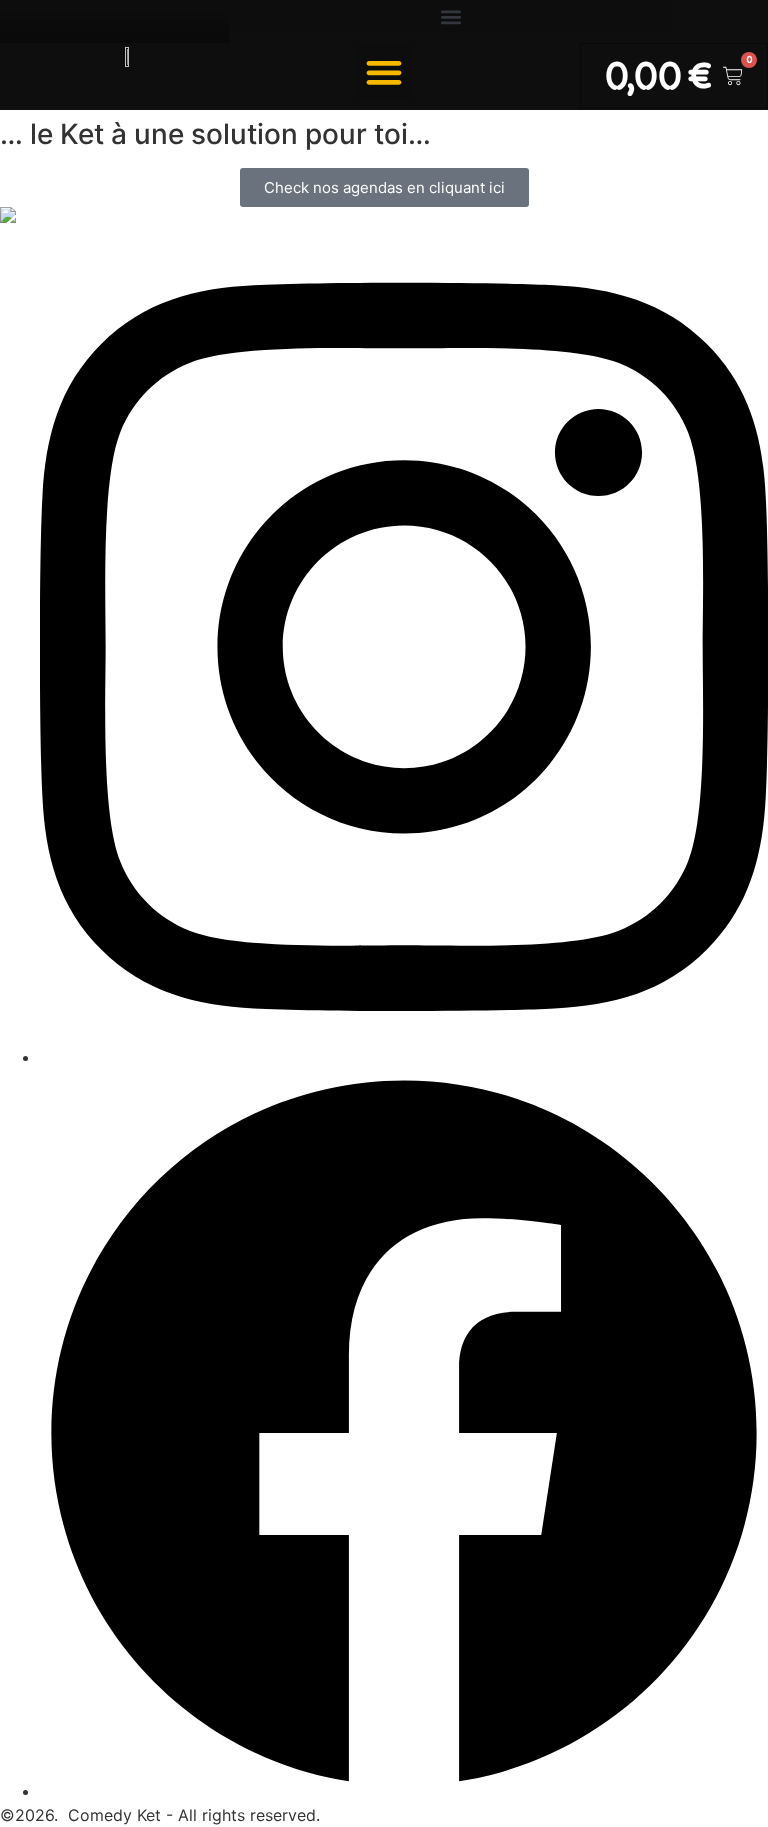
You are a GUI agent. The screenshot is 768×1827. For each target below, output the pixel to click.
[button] (451, 16)
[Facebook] (404, 1791)
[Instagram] (404, 1057)
